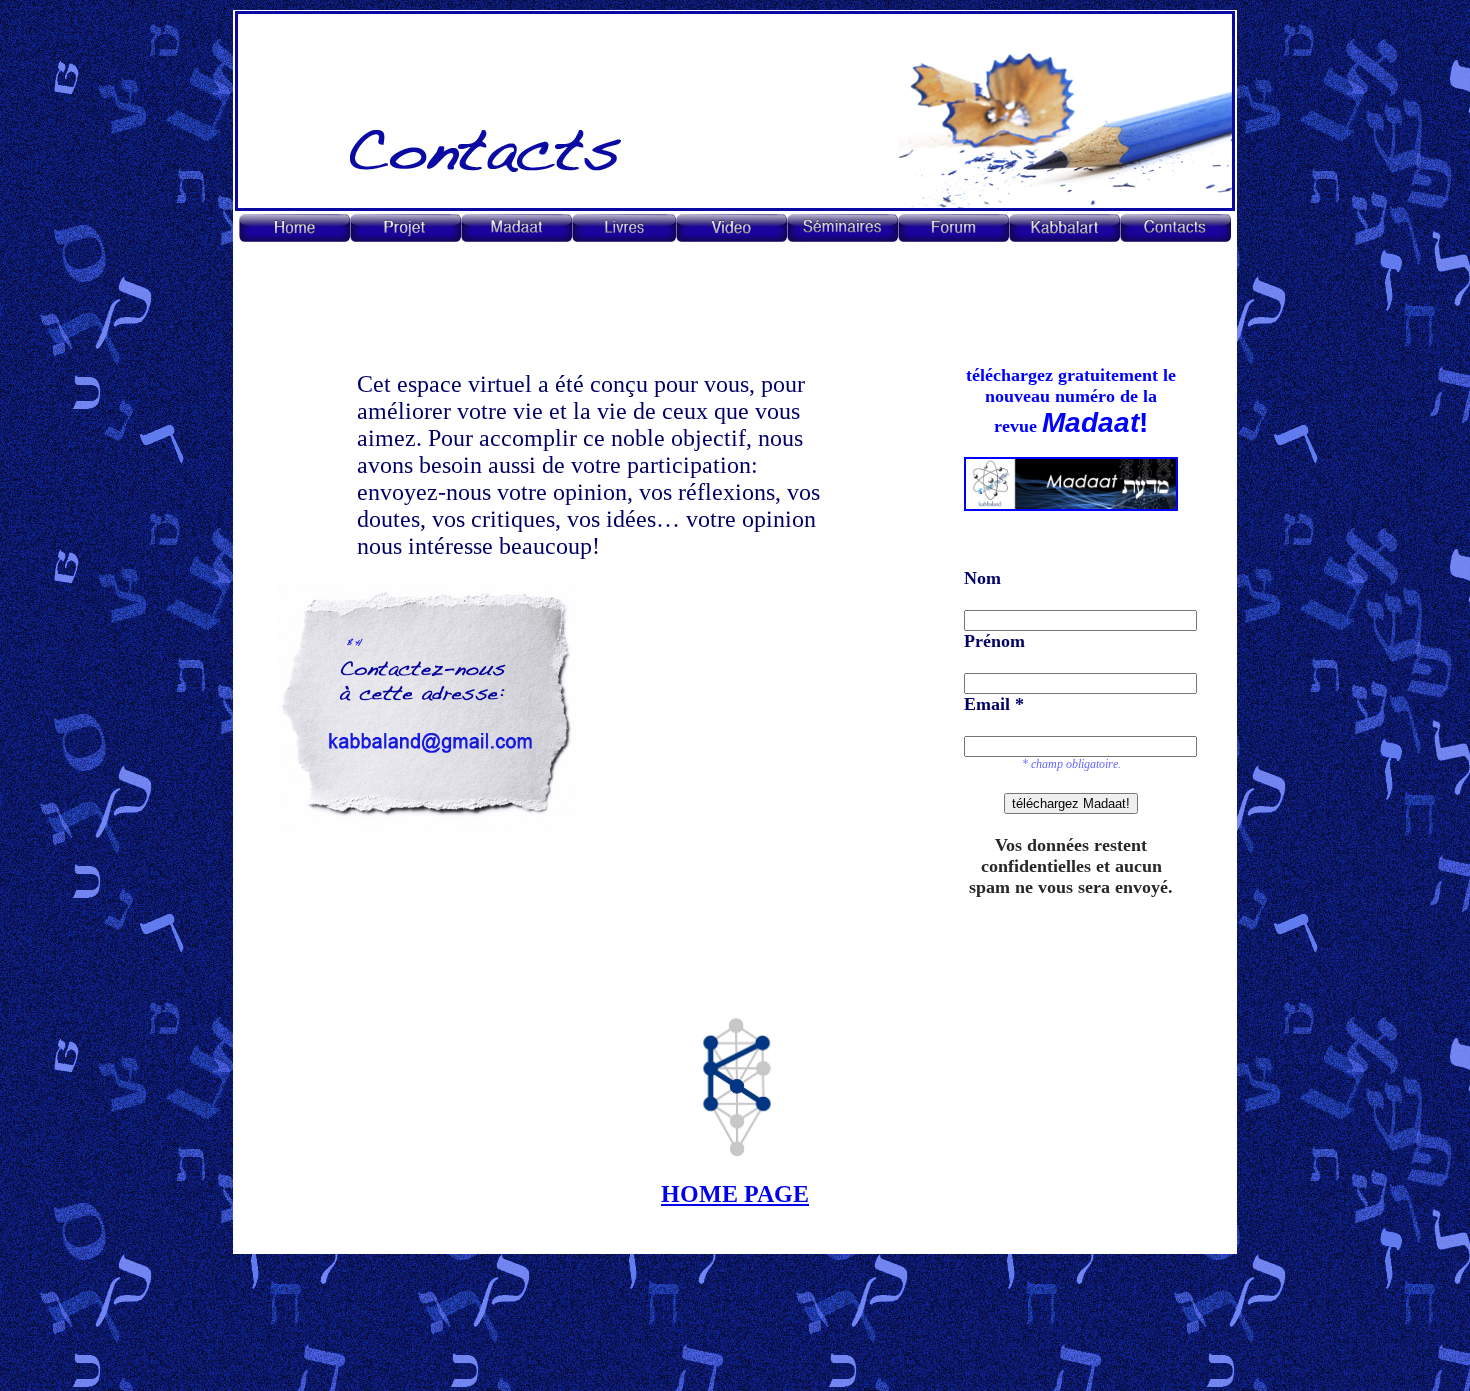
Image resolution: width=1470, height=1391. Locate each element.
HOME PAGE (735, 1194)
